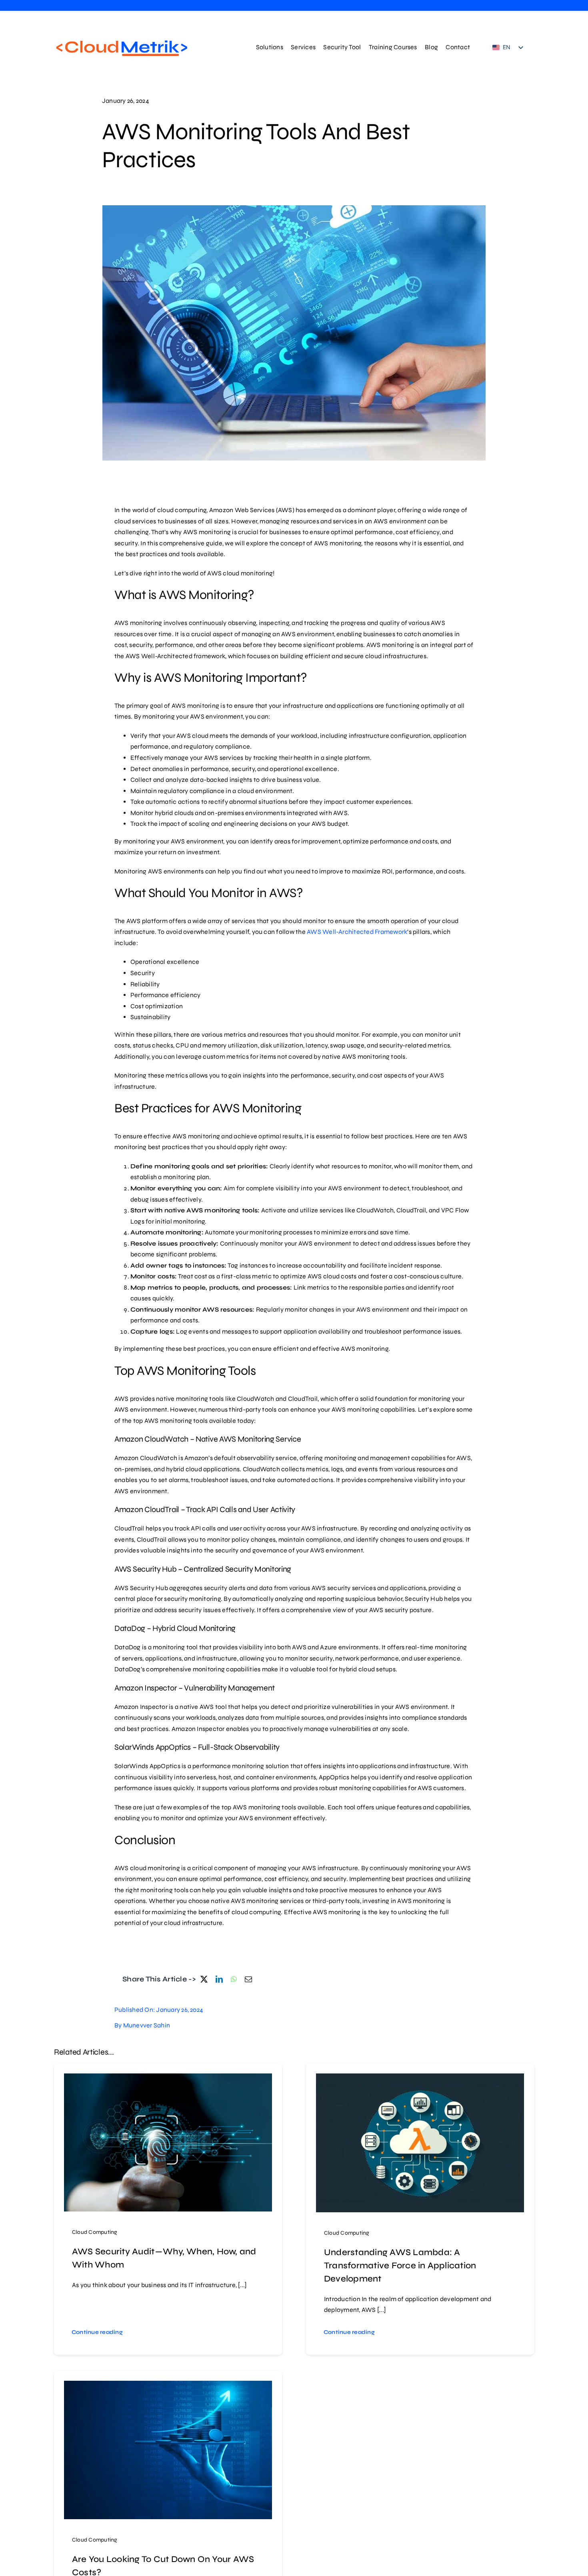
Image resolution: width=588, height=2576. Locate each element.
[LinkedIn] (219, 1979)
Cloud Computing (95, 2232)
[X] (204, 1979)
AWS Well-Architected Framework (356, 932)
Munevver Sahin (147, 2025)
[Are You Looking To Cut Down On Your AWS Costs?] (168, 2386)
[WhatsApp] (234, 1979)
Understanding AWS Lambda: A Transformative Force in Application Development (400, 2266)
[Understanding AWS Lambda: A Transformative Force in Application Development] (420, 2079)
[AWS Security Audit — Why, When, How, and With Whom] (168, 2079)
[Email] (248, 1979)
